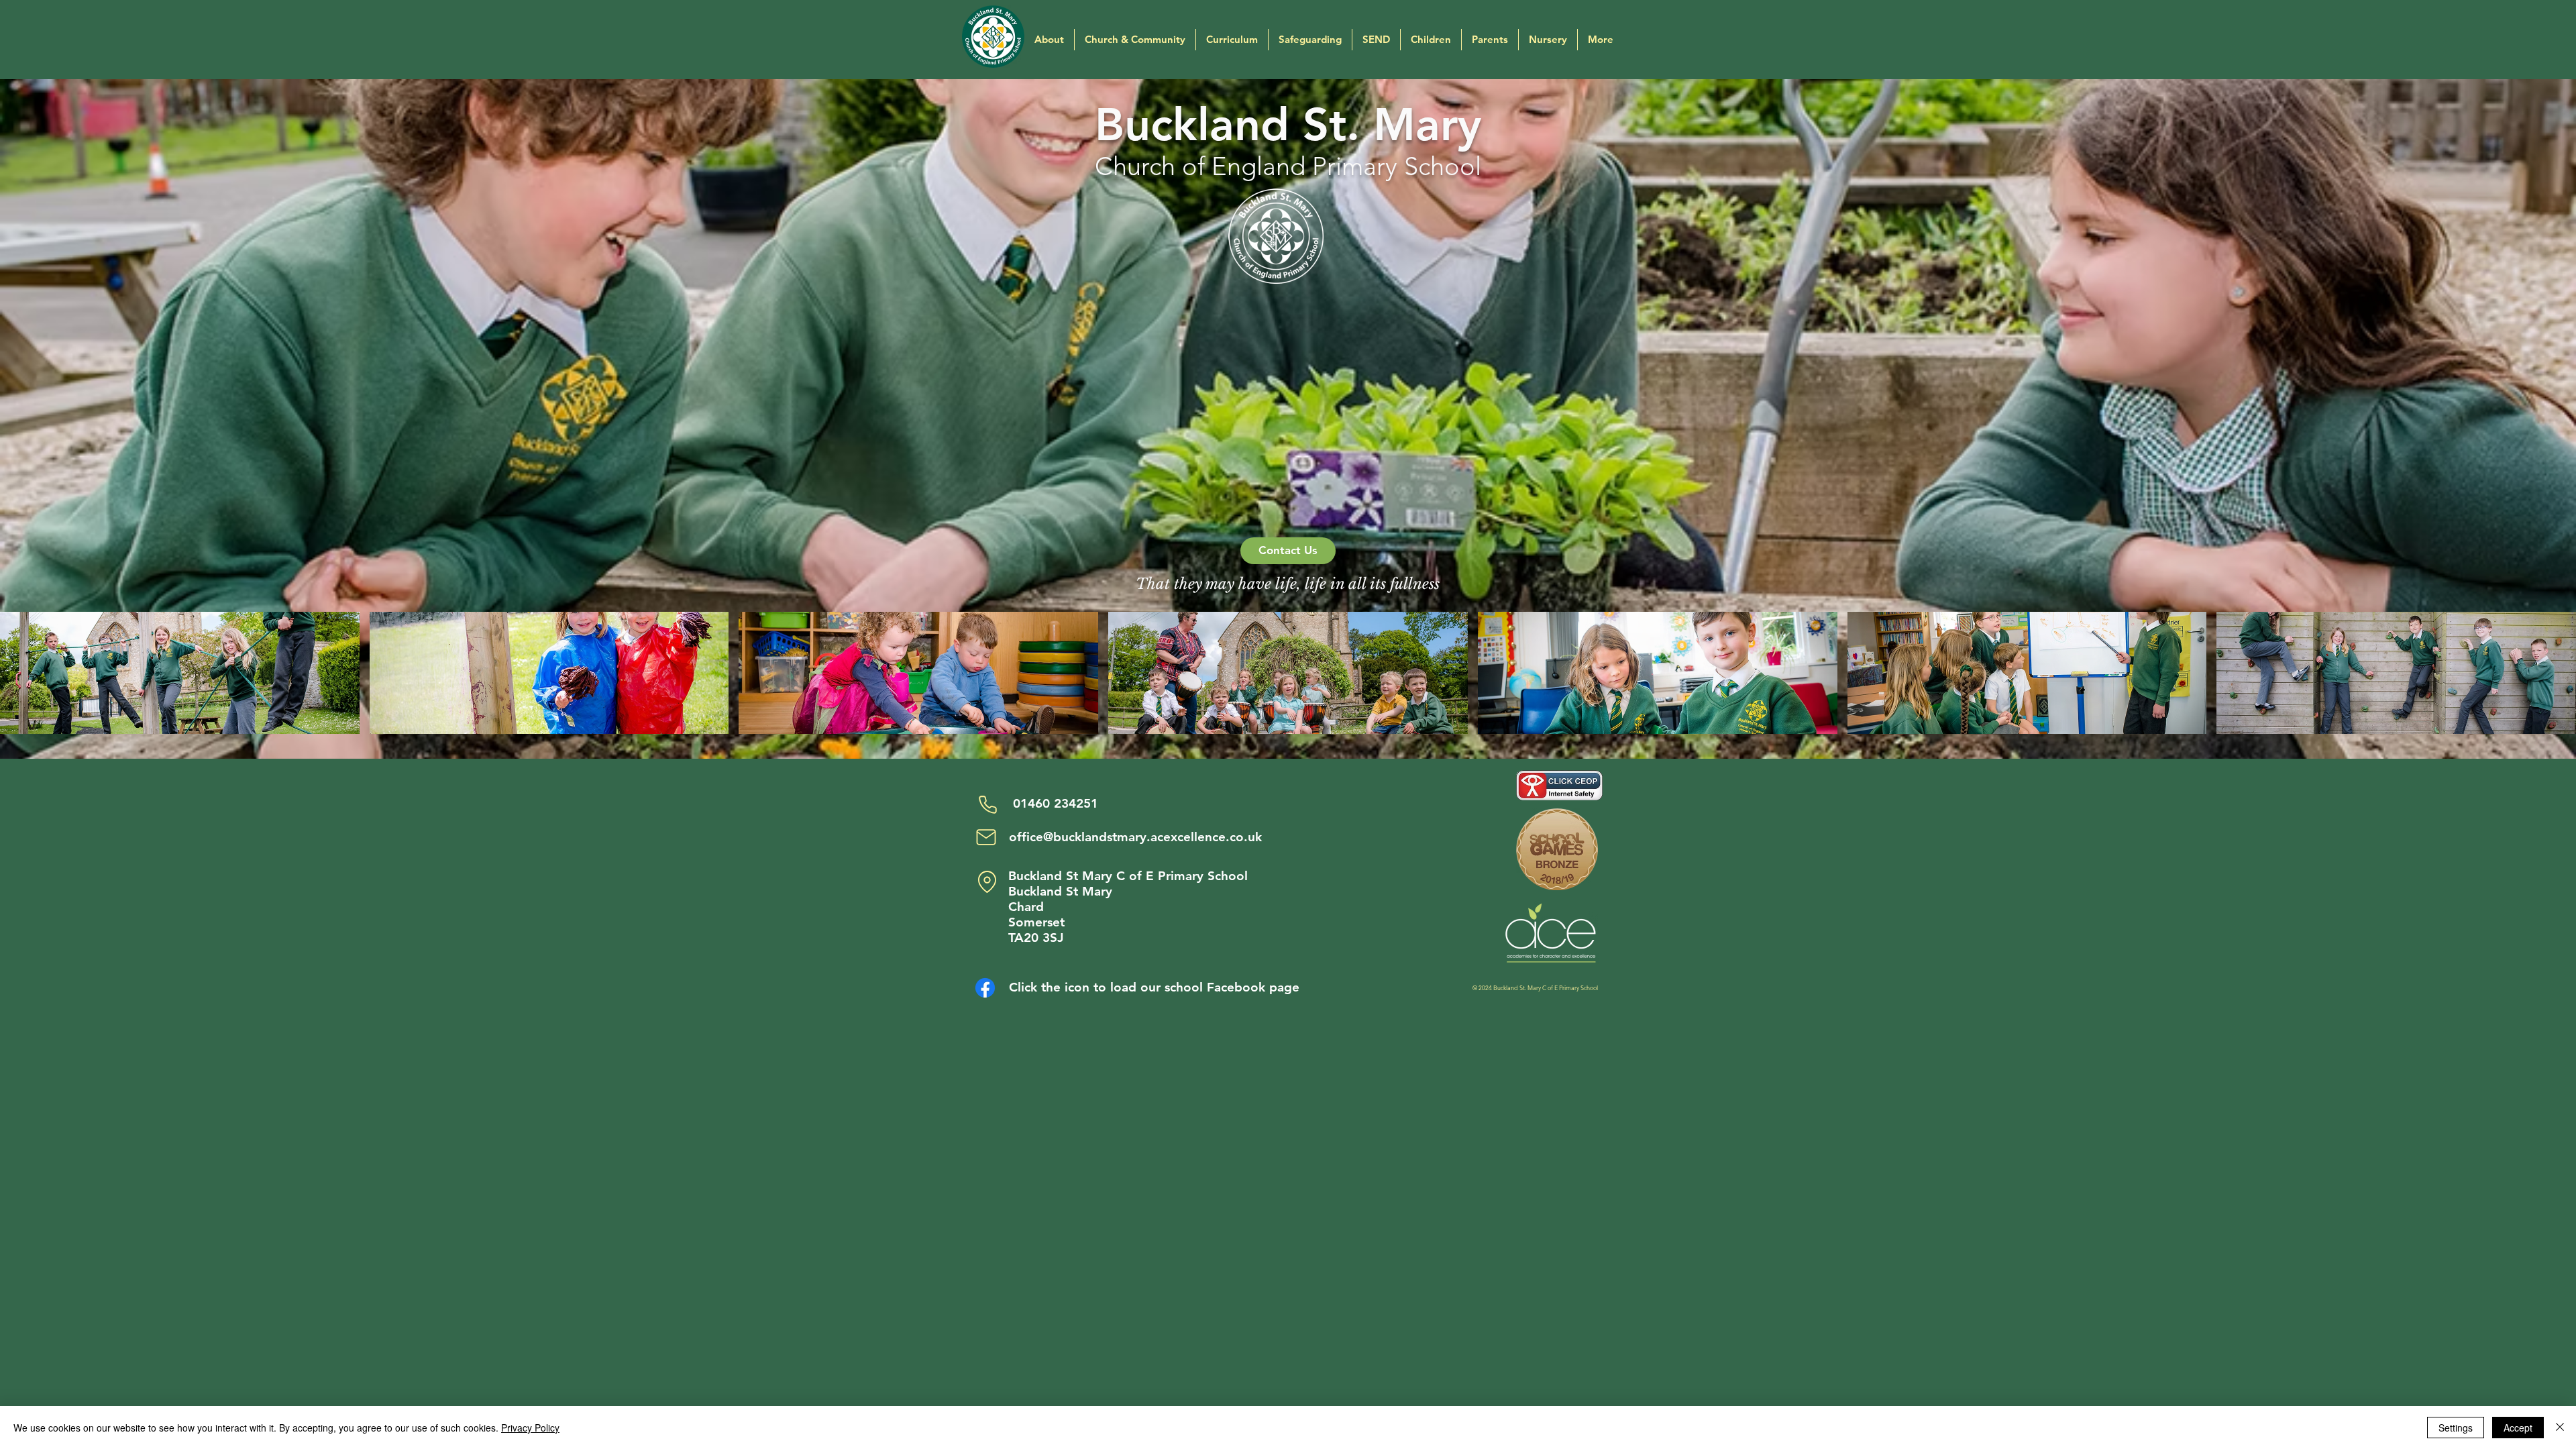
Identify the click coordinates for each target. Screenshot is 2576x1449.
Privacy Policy (530, 1428)
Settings (2456, 1428)
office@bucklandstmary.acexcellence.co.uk (1135, 837)
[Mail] (986, 837)
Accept (2518, 1428)
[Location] (987, 881)
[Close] (2560, 1428)
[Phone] (987, 804)
